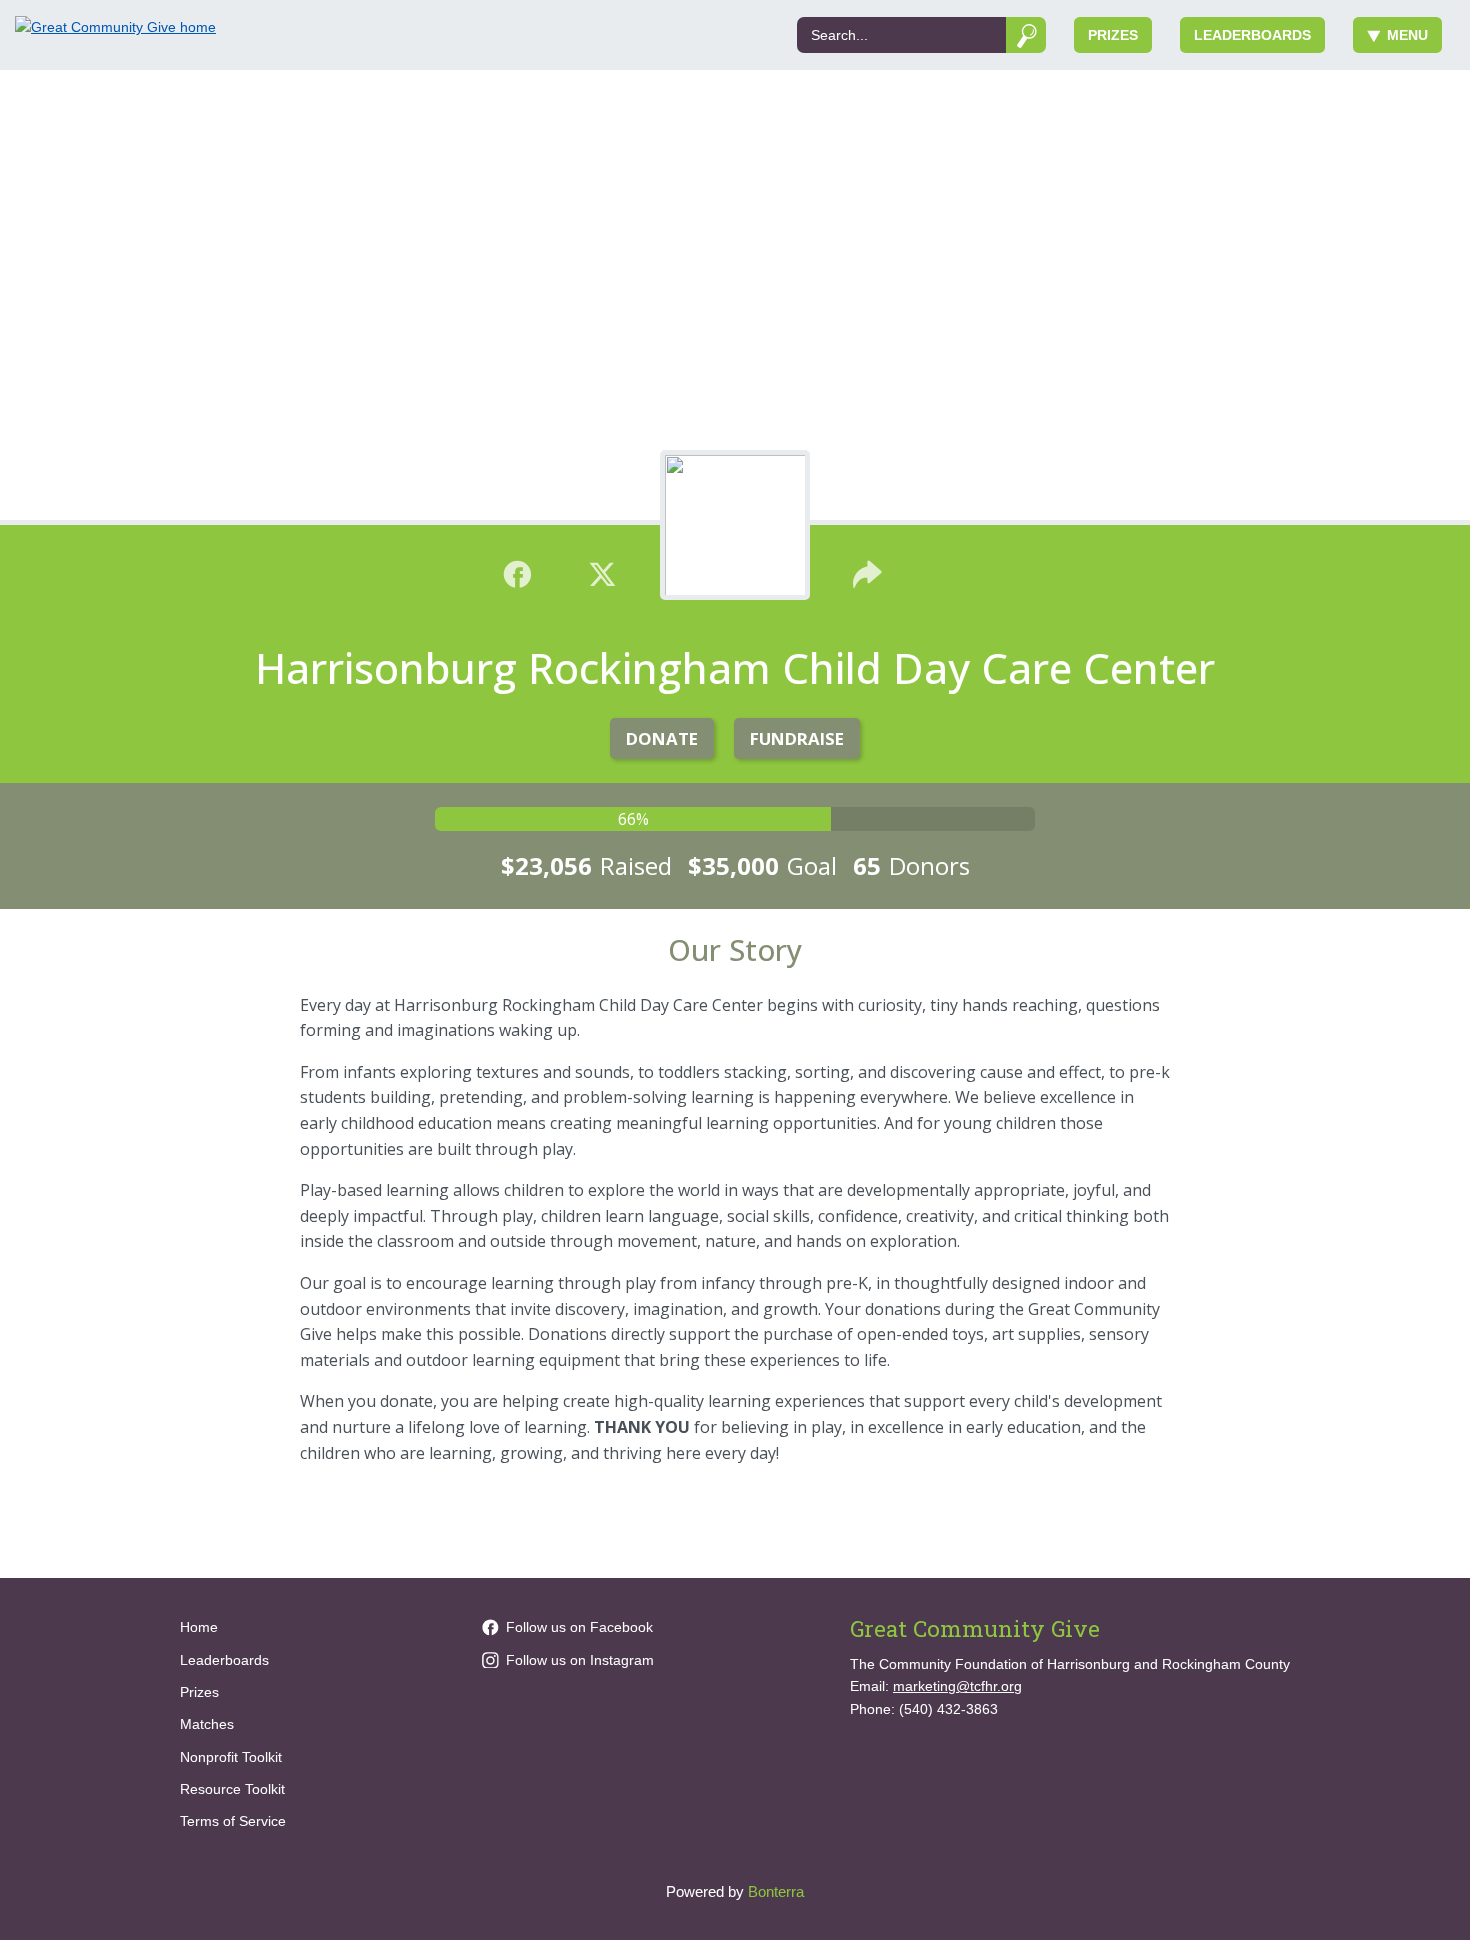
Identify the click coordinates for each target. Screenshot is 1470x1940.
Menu (1407, 35)
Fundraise (797, 738)
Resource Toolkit (232, 1789)
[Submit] (1026, 35)
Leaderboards (1252, 35)
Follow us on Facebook (579, 1627)
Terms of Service (233, 1821)
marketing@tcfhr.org (957, 1686)
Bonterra (776, 1891)
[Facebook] (517, 572)
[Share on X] (602, 572)
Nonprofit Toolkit (231, 1757)
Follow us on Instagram (580, 1660)
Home (199, 1627)
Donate (662, 738)
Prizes (1113, 35)
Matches (207, 1724)
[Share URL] (867, 572)
